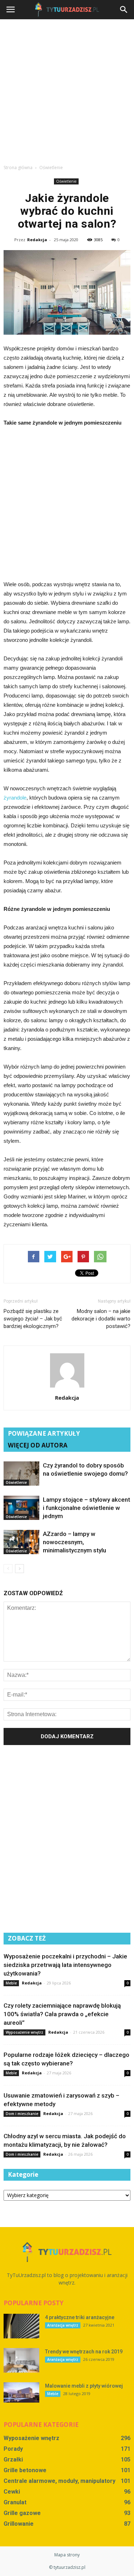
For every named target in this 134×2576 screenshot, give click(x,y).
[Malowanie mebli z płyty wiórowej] (21, 2392)
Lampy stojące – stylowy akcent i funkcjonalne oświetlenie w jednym (86, 1508)
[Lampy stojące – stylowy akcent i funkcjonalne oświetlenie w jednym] (21, 1508)
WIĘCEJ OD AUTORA (38, 1445)
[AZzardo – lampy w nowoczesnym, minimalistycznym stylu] (21, 1542)
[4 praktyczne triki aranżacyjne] (21, 2326)
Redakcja (37, 240)
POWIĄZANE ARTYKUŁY (44, 1433)
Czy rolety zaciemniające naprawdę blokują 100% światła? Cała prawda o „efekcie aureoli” (62, 2014)
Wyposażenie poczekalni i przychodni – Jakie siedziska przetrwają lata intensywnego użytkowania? (65, 1965)
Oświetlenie (66, 181)
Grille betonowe (25, 2470)
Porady (13, 2449)
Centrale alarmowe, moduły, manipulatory (59, 2481)
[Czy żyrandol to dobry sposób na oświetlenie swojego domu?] (21, 1474)
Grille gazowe (22, 2513)
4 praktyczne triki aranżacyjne (80, 2317)
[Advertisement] (67, 90)
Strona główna (18, 168)
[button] (124, 10)
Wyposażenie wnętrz (24, 2032)
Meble (11, 1983)
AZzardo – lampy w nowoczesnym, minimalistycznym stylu (75, 1542)
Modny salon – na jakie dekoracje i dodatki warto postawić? (101, 1319)
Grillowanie (19, 2524)
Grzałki (13, 2460)
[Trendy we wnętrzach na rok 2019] (21, 2360)
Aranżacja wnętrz (63, 2325)
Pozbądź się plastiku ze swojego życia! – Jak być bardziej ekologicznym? (33, 1319)
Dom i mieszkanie (22, 2114)
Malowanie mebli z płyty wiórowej (84, 2386)
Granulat (15, 2502)
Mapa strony (67, 2555)
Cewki (12, 2492)
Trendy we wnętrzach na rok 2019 (84, 2352)
